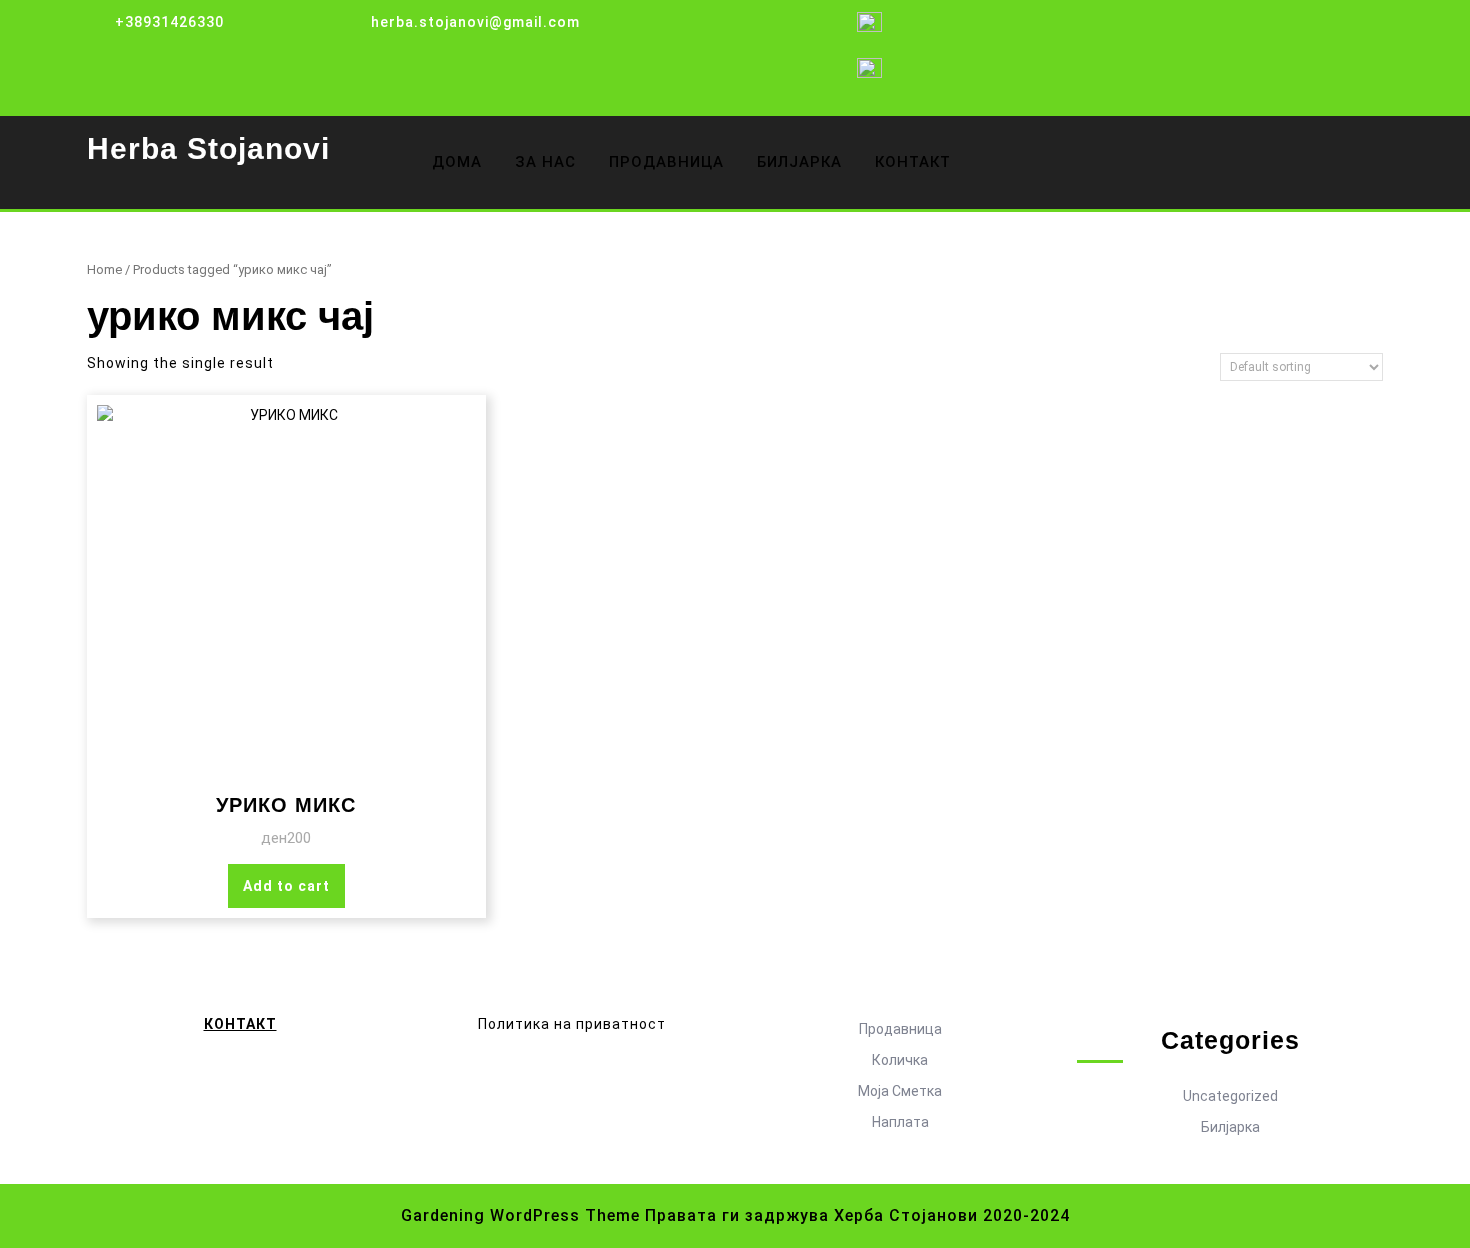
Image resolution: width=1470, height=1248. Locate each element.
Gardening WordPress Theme (520, 1215)
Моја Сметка (900, 1091)
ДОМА (457, 162)
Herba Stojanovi (208, 148)
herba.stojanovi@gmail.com (475, 22)
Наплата (900, 1122)
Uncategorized (1230, 1096)
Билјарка (1230, 1127)
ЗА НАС (545, 162)
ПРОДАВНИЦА (666, 162)
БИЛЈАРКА (799, 162)
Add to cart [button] (286, 886)
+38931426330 (169, 22)
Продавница (900, 1029)
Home (104, 269)
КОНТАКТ (913, 162)
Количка (900, 1060)
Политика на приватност (572, 1024)
